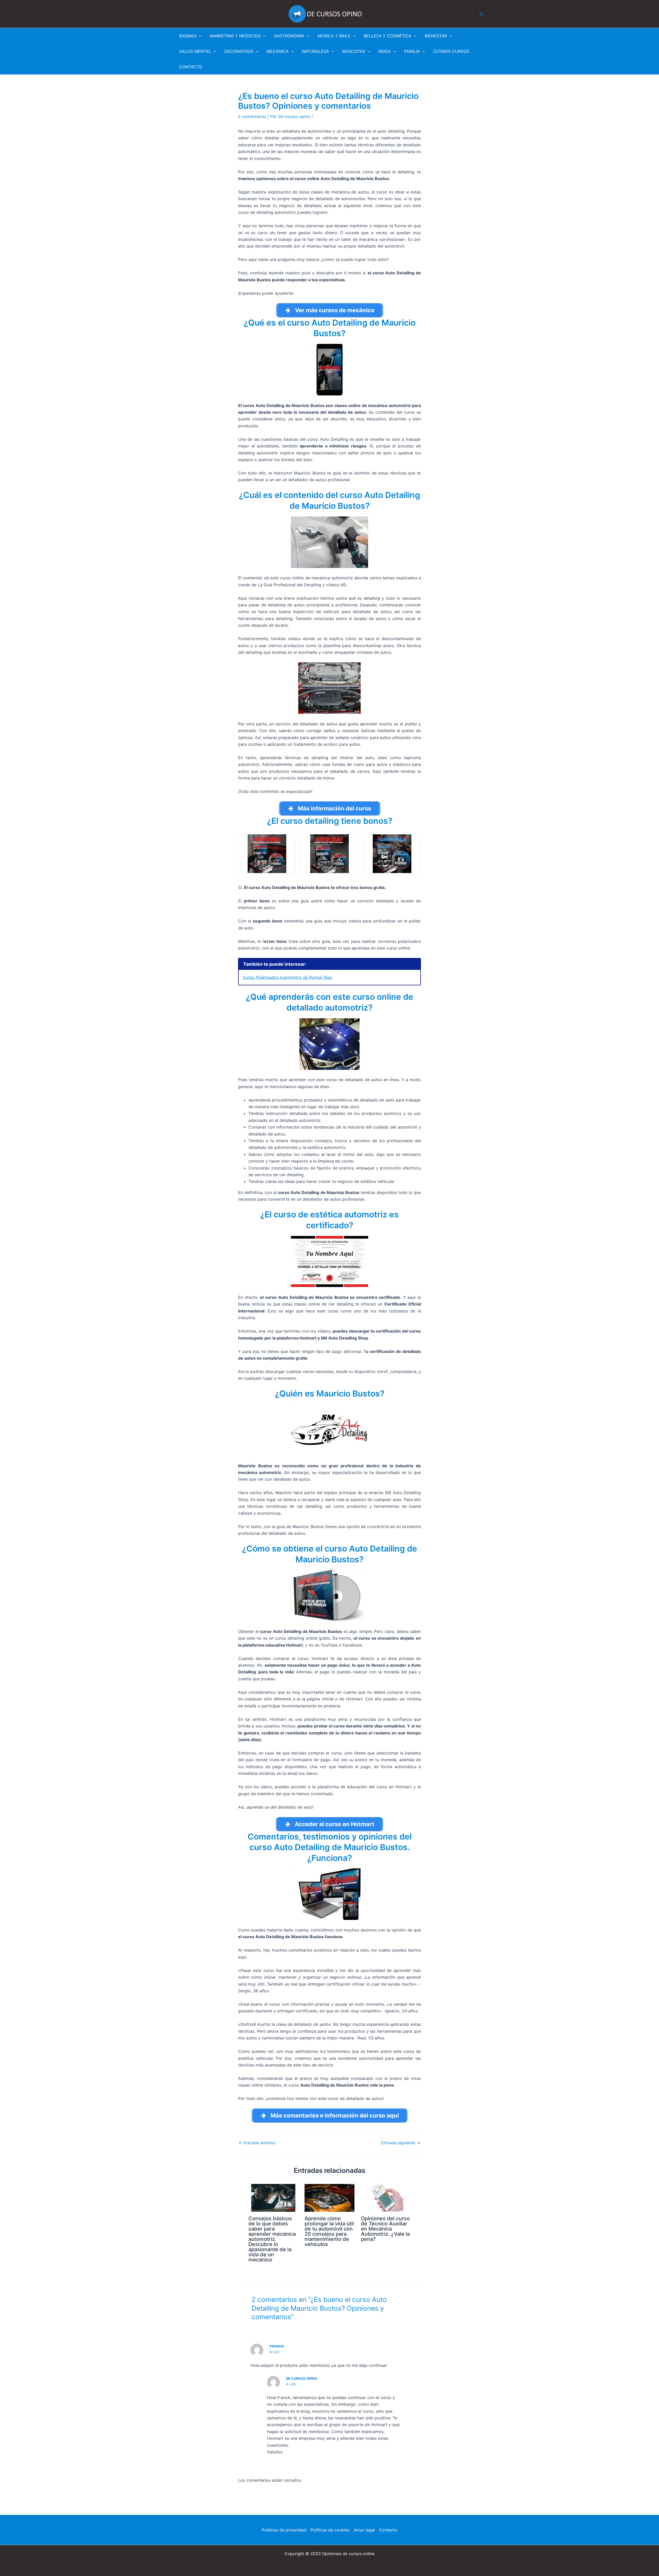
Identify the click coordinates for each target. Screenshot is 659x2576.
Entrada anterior (257, 2143)
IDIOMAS (188, 36)
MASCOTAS (354, 51)
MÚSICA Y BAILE (334, 36)
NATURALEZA (315, 51)
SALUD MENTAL (195, 51)
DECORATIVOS (239, 51)
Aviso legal (364, 2530)
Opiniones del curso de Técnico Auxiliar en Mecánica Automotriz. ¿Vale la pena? (385, 2229)
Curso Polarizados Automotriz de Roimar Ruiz (288, 977)
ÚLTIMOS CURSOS (451, 51)
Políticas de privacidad (284, 2530)
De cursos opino (302, 2378)
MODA (385, 51)
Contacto (388, 2530)
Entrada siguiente (401, 2143)
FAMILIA (412, 51)
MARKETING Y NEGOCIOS (235, 36)
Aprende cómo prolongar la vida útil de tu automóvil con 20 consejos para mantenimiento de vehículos (329, 2231)
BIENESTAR (436, 36)
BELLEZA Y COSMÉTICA (388, 36)
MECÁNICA (278, 51)
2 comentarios (252, 116)
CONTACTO (191, 67)
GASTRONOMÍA (289, 36)
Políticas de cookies (330, 2530)
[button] (482, 14)
